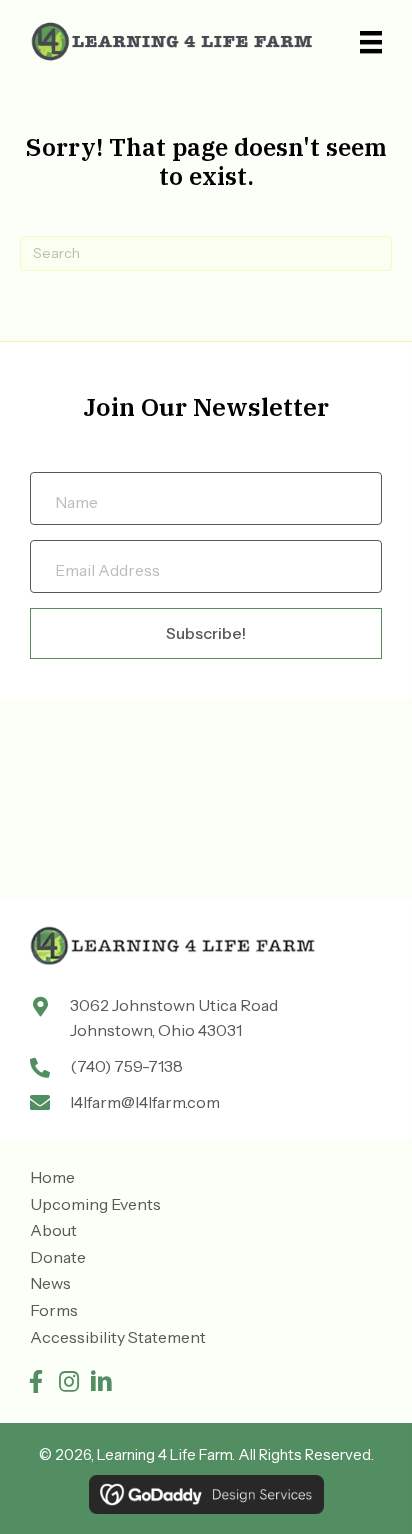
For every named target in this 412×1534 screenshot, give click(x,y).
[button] (35, 1381)
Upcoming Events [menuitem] (95, 1204)
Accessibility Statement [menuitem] (118, 1337)
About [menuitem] (53, 1230)
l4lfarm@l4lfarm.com (145, 1102)
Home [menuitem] (52, 1177)
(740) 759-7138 (126, 1066)
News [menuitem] (50, 1283)
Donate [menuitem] (58, 1257)
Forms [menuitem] (54, 1310)
